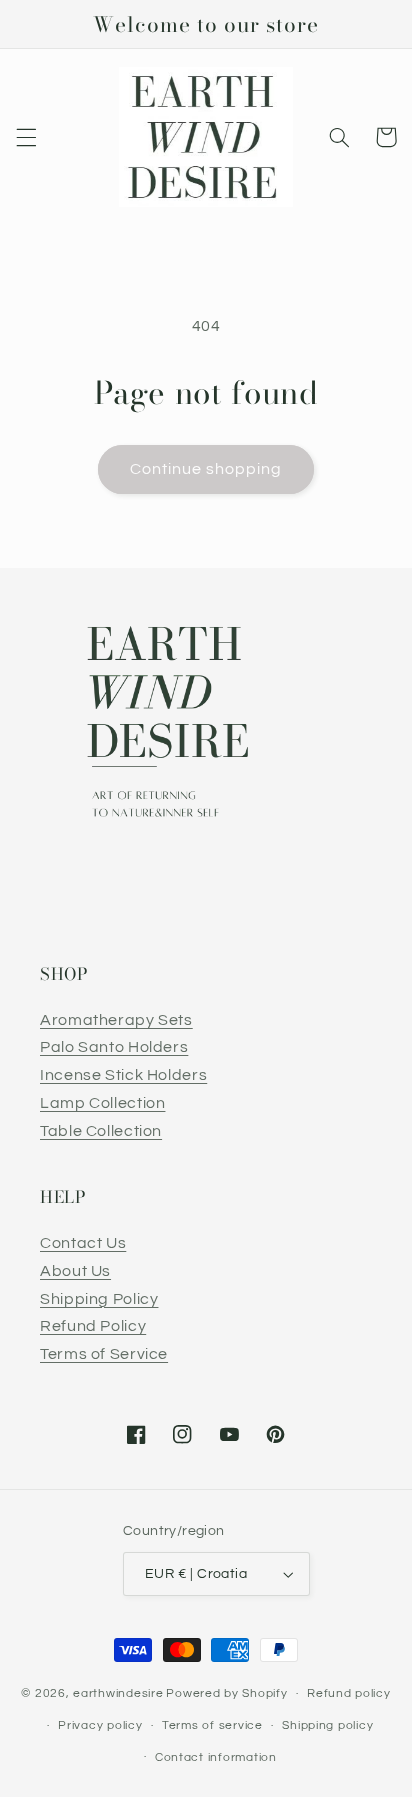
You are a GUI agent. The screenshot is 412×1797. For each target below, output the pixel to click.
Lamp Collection (102, 1103)
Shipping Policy (99, 1299)
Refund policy (349, 1693)
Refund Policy (93, 1326)
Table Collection (101, 1131)
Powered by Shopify (226, 1693)
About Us (75, 1271)
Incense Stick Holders (123, 1075)
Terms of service (212, 1725)
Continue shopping (206, 469)
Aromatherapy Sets (116, 1020)
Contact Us (83, 1243)
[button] (26, 137)
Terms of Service (104, 1354)
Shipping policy (327, 1725)
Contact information (216, 1757)
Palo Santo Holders (114, 1047)
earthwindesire (118, 1693)
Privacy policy (100, 1725)
